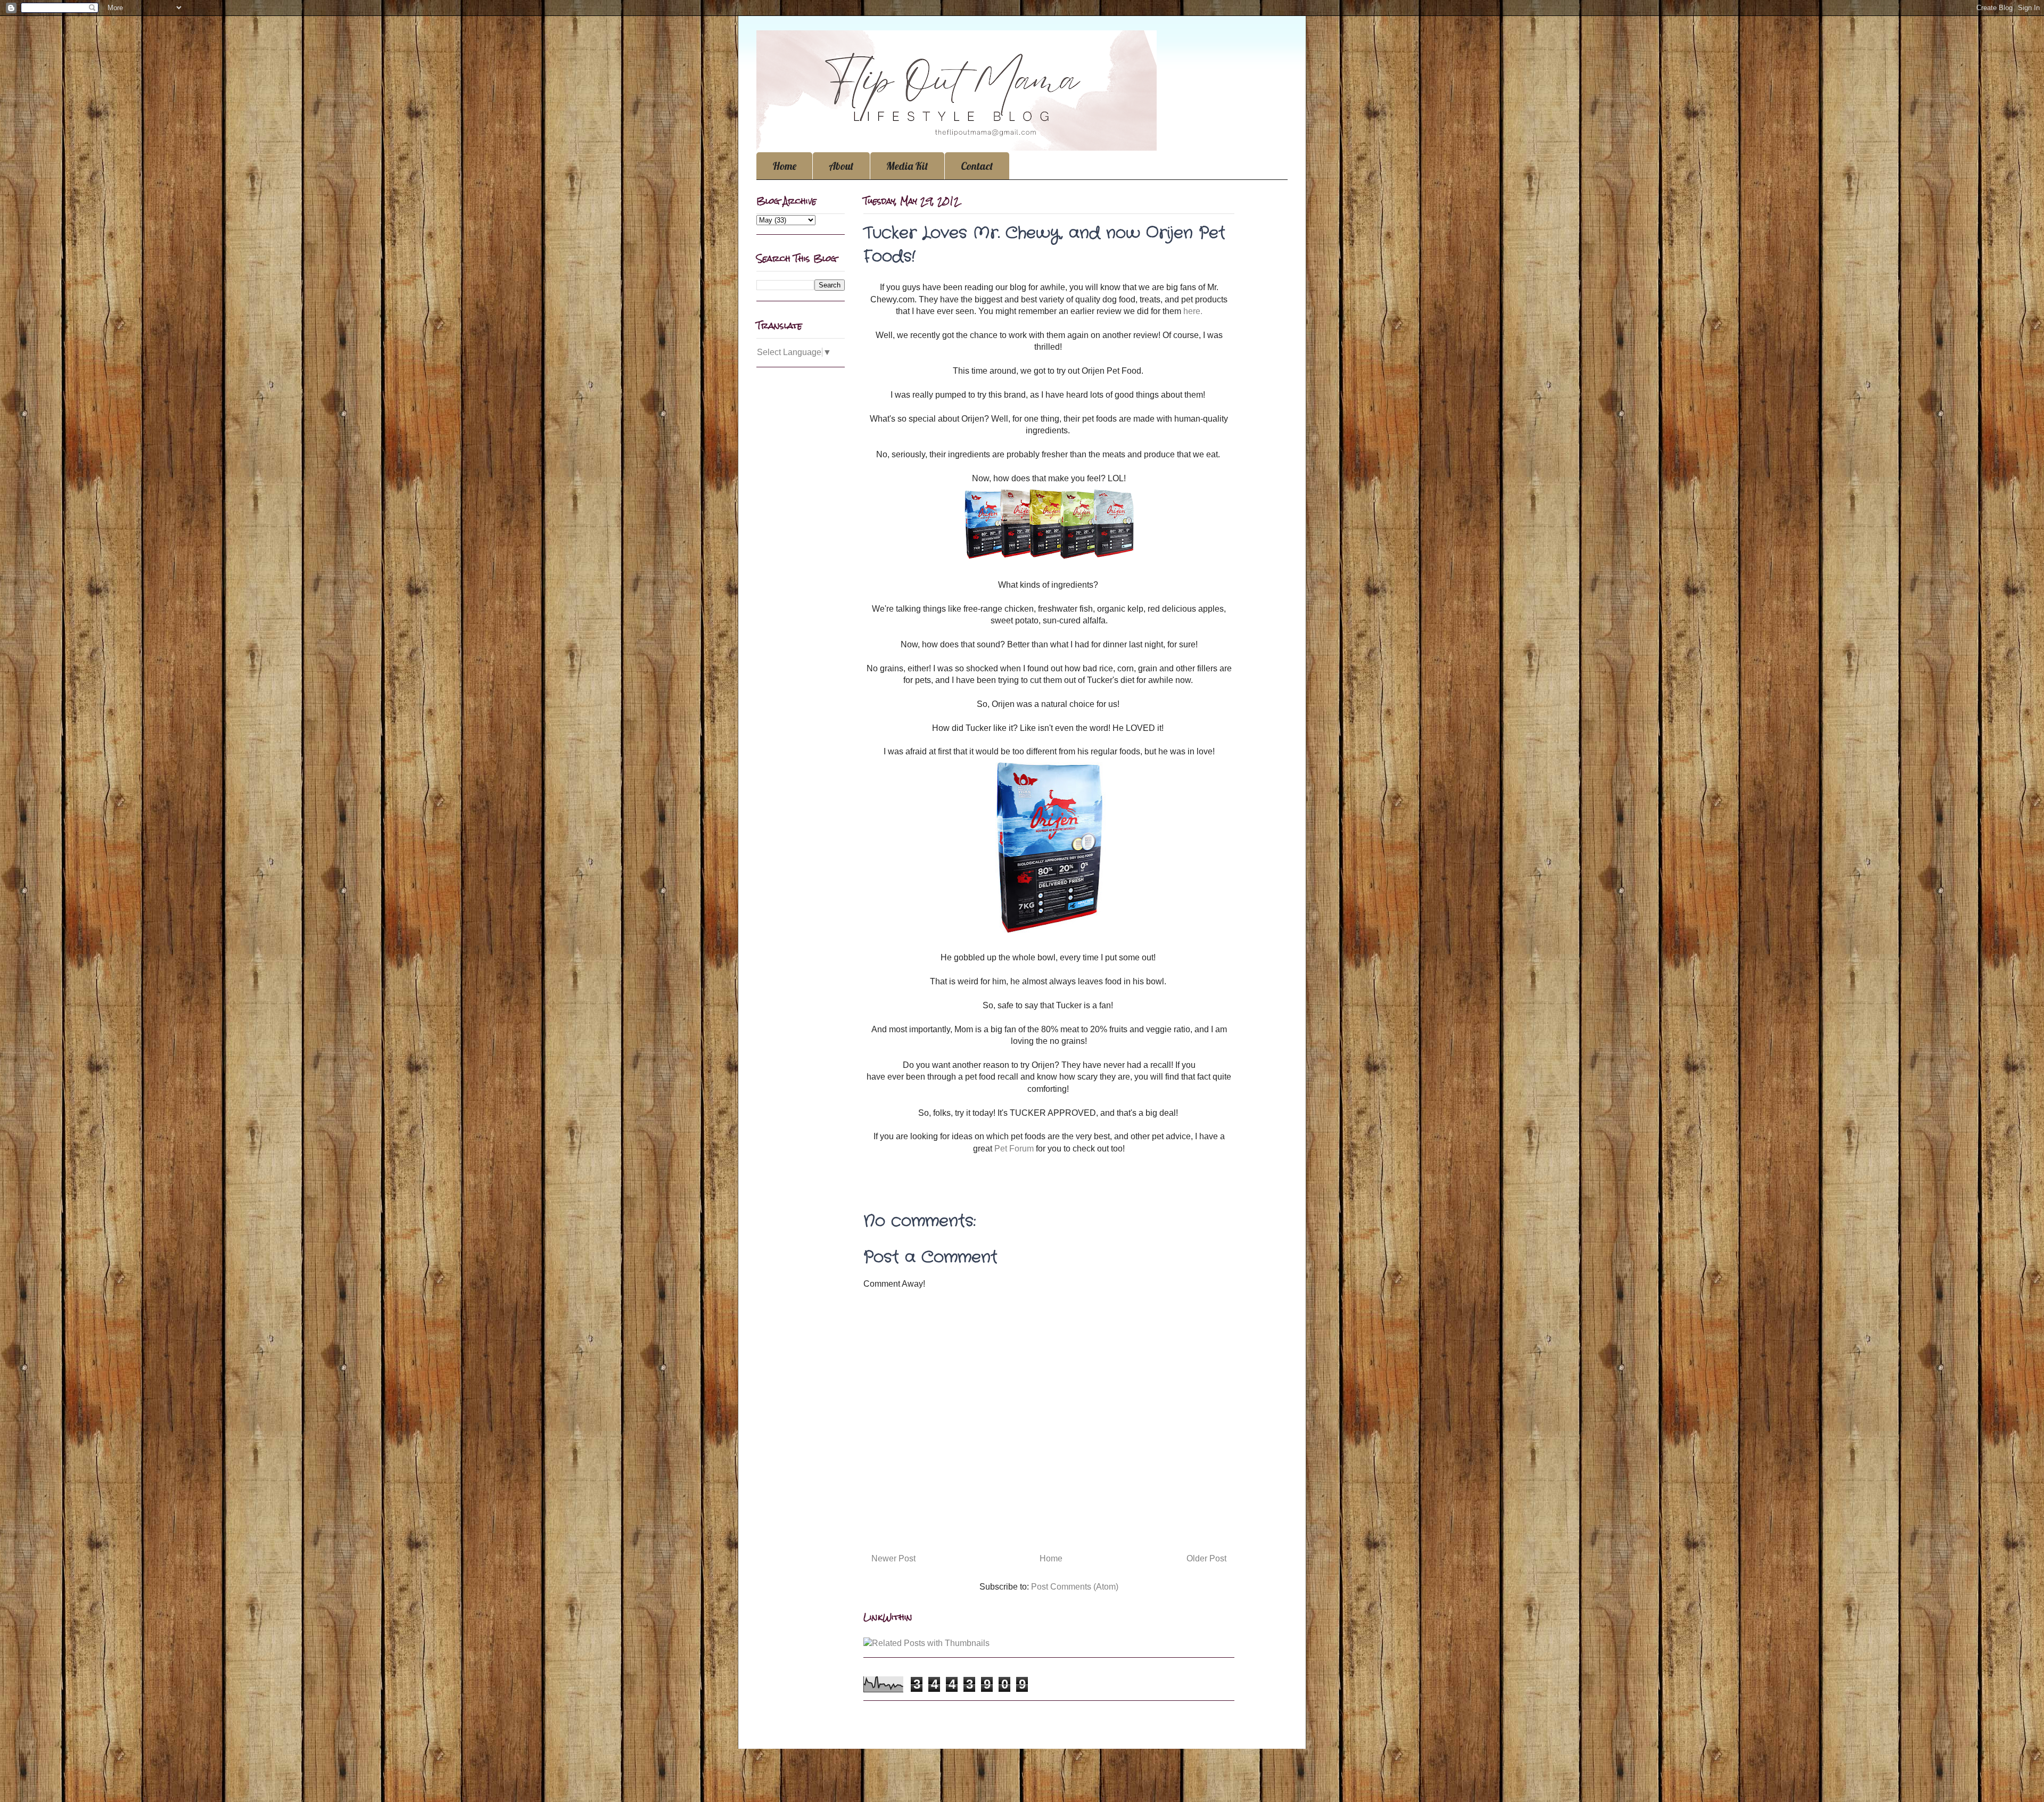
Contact (977, 166)
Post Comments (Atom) (1075, 1587)
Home (784, 166)
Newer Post (893, 1558)
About (841, 166)
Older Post (1206, 1558)
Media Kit (907, 166)
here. (1193, 311)
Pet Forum (1014, 1149)
